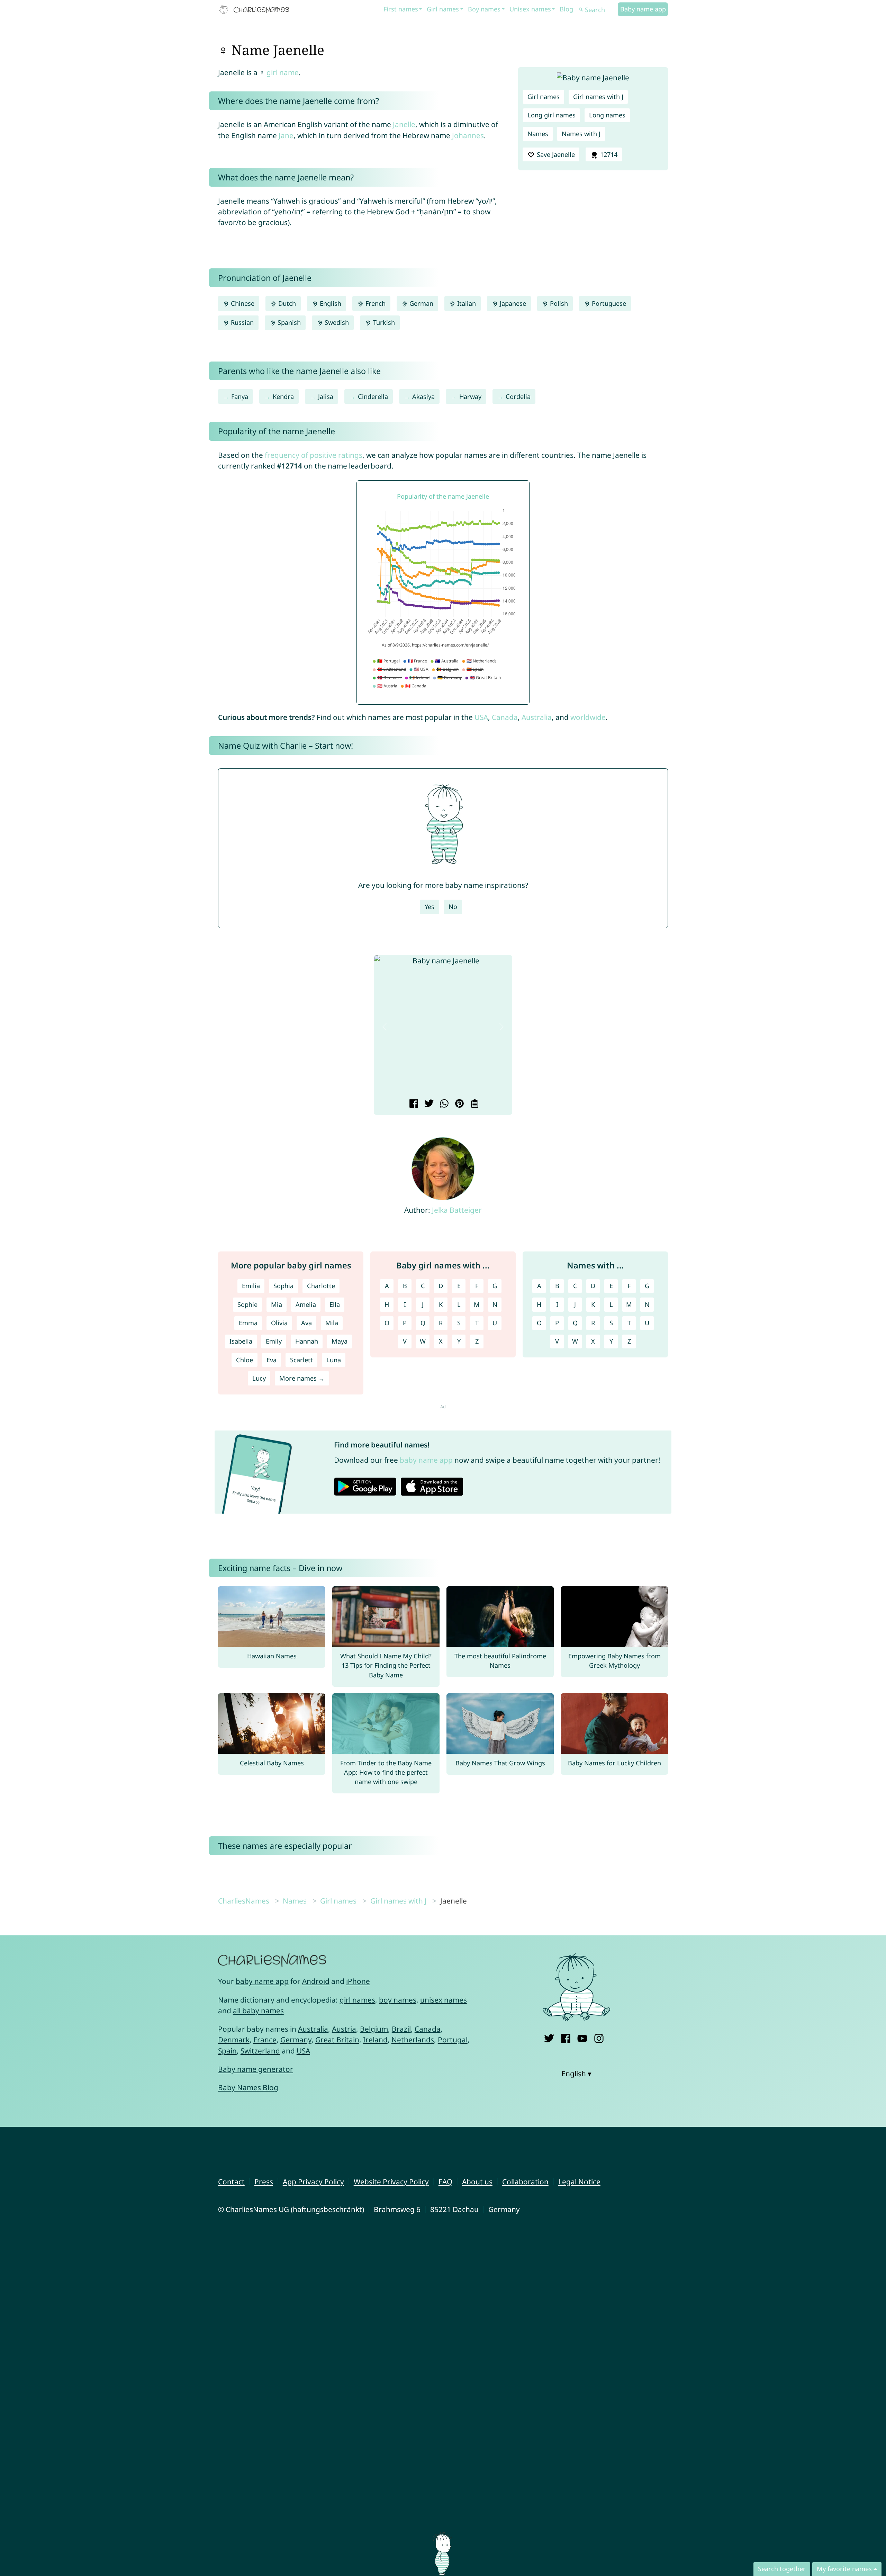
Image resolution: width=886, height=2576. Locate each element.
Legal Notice (579, 2182)
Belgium (374, 2029)
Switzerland (260, 2051)
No (453, 907)
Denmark (234, 2040)
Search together (782, 2569)
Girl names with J (598, 97)
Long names (607, 115)
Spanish (288, 322)
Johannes (468, 135)
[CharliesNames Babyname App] (256, 10)
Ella (335, 1304)
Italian (466, 303)
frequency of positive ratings (314, 455)
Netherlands (413, 2040)
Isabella (241, 1341)
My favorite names (844, 2569)
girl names (357, 2000)
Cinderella (373, 396)
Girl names (443, 9)
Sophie (247, 1304)
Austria (344, 2029)
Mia (277, 1304)
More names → (302, 1378)
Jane (286, 135)
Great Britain (337, 2040)
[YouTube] (582, 2037)
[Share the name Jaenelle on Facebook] (413, 1104)
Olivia (279, 1323)
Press (264, 2182)
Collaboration (525, 2182)
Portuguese (608, 303)
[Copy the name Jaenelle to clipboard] (474, 1104)
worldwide (588, 717)
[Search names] (581, 10)
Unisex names (530, 9)
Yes (430, 907)
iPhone (358, 1981)
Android (316, 1981)
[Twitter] (549, 2037)
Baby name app (643, 9)
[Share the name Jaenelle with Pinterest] (458, 1104)
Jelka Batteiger (457, 1210)
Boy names (484, 9)
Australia (537, 717)
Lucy (259, 1378)
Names (538, 134)
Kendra (283, 396)
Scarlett (301, 1360)
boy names (398, 2000)
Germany (296, 2040)
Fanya (240, 396)
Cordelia (518, 396)
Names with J (581, 134)
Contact (231, 2182)
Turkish (383, 322)
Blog (566, 9)
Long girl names (552, 115)
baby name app (426, 1460)
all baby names (258, 2011)
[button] (385, 1027)
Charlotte (321, 1286)
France (265, 2040)
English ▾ (576, 2074)
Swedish (336, 322)
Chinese (242, 303)
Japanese (512, 303)
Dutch (286, 303)
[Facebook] (566, 2037)
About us (477, 2182)
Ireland (375, 2040)
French (375, 303)
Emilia (251, 1286)
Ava (306, 1323)
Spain (227, 2051)
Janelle (404, 124)
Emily (274, 1341)
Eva (272, 1360)
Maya (340, 1341)
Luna (334, 1360)
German (421, 303)
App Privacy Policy (313, 2182)
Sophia (283, 1286)
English (330, 303)
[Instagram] (599, 2037)
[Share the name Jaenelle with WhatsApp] (443, 1104)
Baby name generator (256, 2069)
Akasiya (423, 396)
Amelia (306, 1304)
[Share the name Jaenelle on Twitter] (428, 1104)
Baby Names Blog (248, 2087)
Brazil (401, 2029)
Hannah (307, 1341)
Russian (241, 322)
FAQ (445, 2182)
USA (481, 717)
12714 (608, 154)
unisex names (444, 2000)
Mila (332, 1323)
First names (401, 9)
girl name (283, 72)
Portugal (453, 2040)
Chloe (245, 1360)
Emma (248, 1323)
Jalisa (326, 396)
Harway (470, 396)
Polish (558, 303)
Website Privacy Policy (391, 2182)
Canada (505, 717)
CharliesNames (244, 1901)
